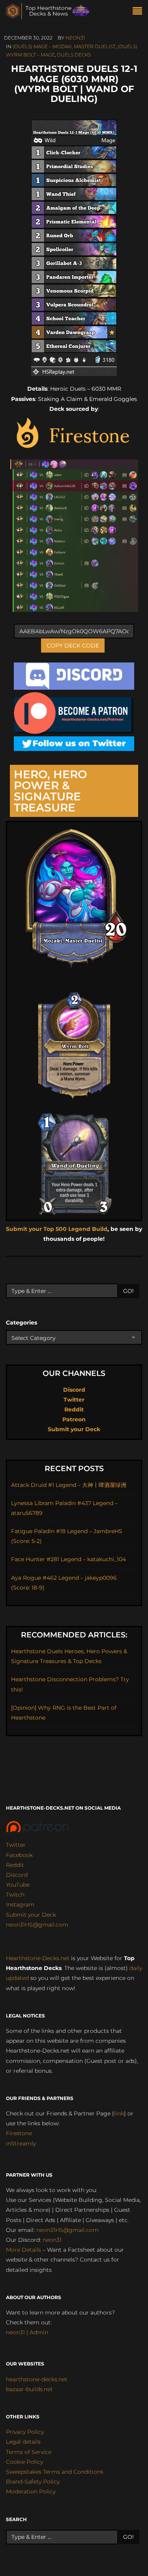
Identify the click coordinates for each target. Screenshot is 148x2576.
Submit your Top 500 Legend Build (57, 1229)
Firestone (19, 2133)
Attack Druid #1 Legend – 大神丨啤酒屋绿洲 (69, 1485)
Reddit (74, 1409)
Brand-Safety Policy (33, 2482)
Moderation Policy (31, 2491)
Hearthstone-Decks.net (38, 1958)
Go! (128, 1291)
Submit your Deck (74, 1429)
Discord (74, 1390)
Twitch (15, 1895)
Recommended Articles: (74, 1635)
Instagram (20, 1904)
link (119, 2113)
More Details (23, 2250)
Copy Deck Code (73, 645)
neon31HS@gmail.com (37, 1925)
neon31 (75, 38)
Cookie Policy (24, 2462)
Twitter (74, 1400)
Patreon (74, 1419)
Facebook (19, 1855)
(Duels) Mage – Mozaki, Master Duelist (64, 46)
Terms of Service (29, 2452)
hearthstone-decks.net (37, 2379)
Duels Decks (74, 55)
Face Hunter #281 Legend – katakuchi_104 (68, 1559)
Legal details (23, 2442)
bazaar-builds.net (29, 2389)
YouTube (18, 1885)
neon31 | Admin (27, 2332)
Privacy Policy (25, 2432)
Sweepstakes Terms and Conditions (55, 2472)
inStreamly (21, 2143)
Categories (22, 1323)
